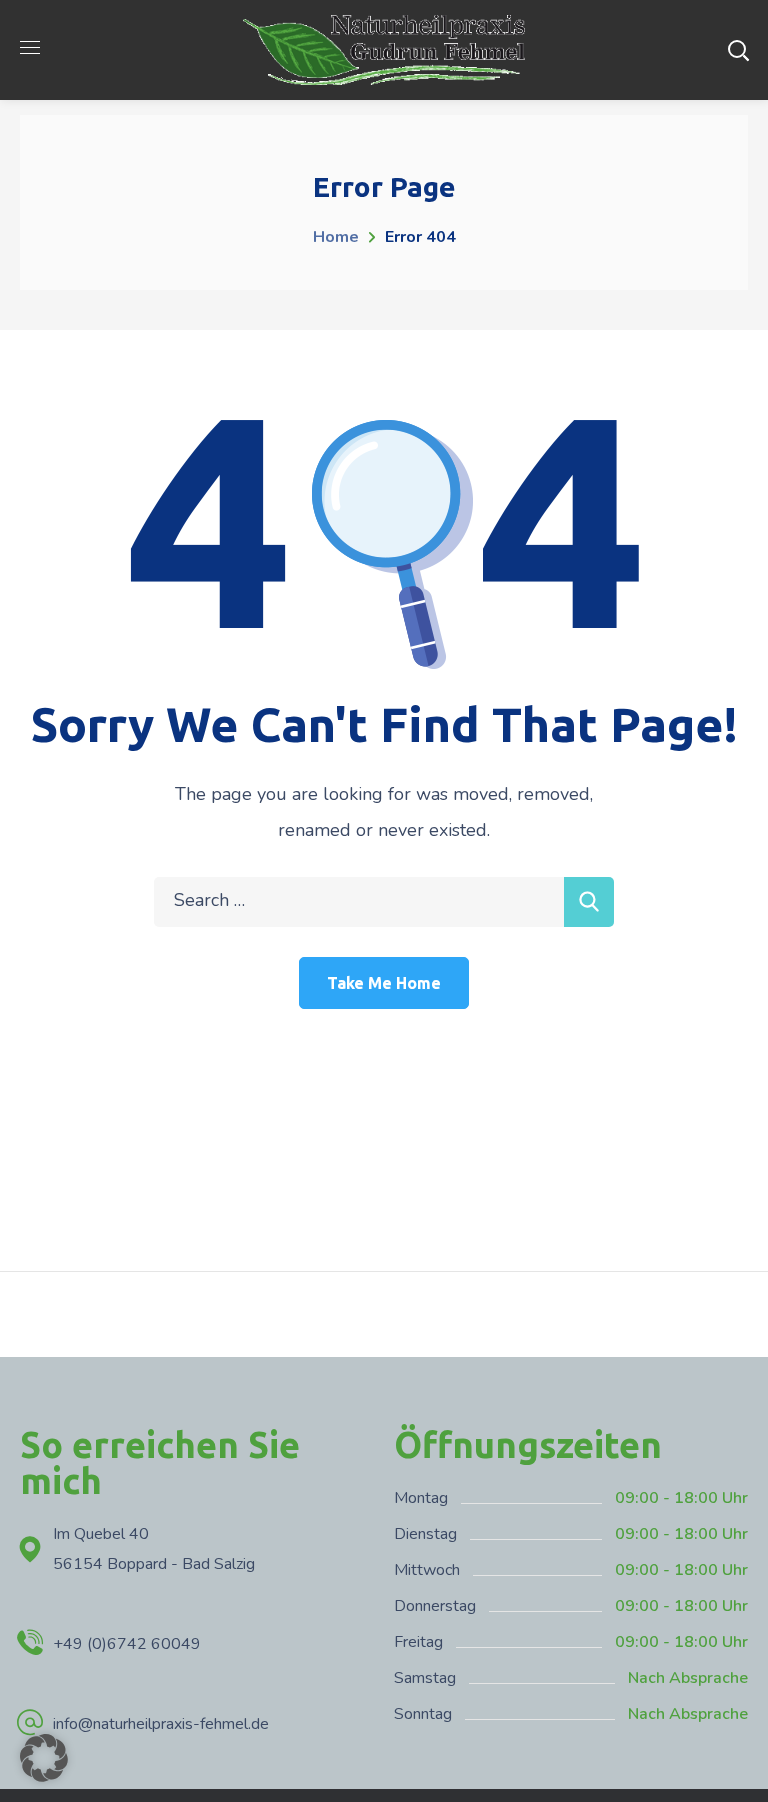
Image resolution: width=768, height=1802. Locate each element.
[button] (44, 1758)
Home (336, 237)
